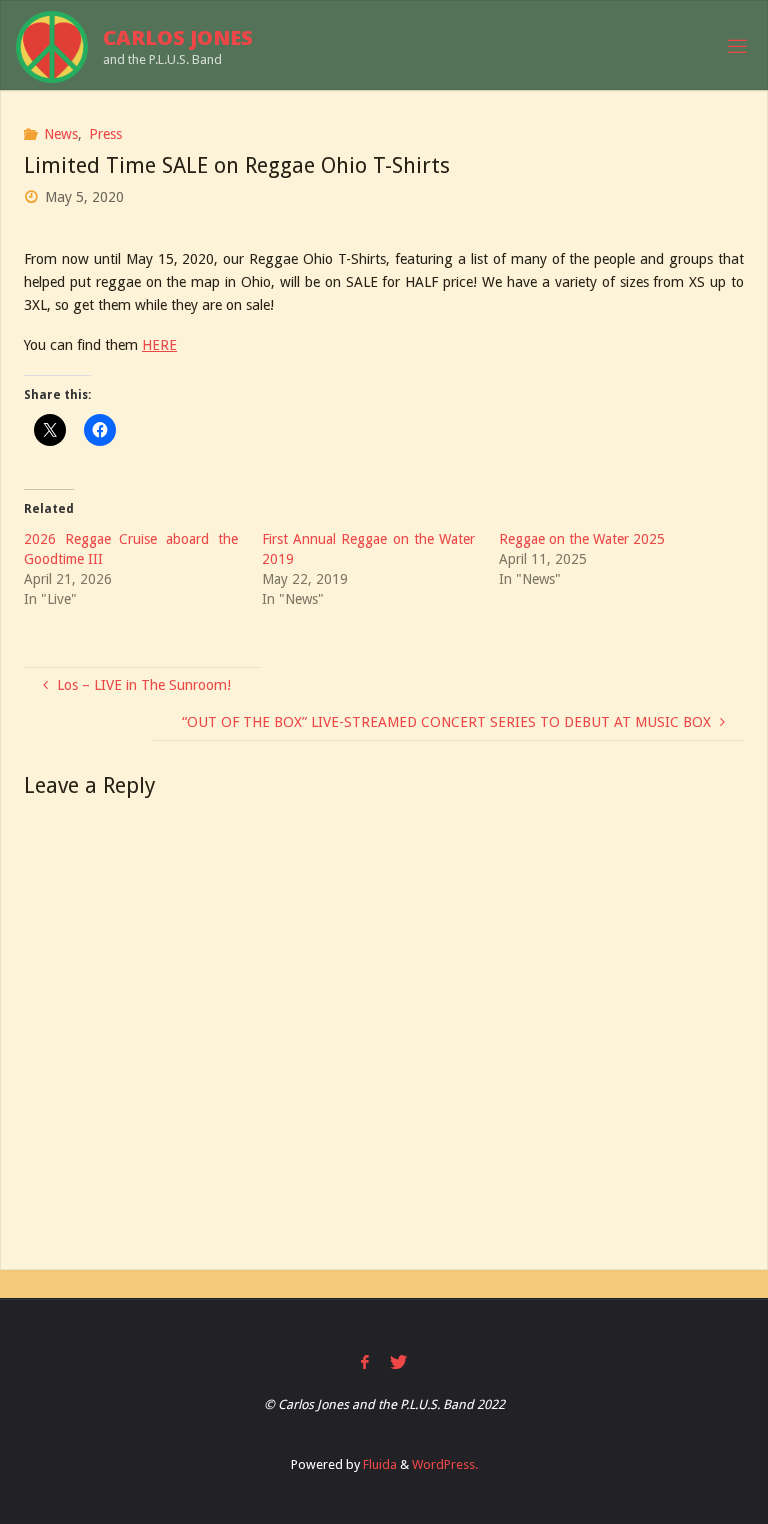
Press (105, 134)
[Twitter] (398, 1362)
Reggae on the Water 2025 (582, 539)
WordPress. (445, 1464)
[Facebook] (365, 1362)
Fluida (378, 1464)
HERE (159, 345)
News (61, 134)
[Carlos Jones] (52, 46)
